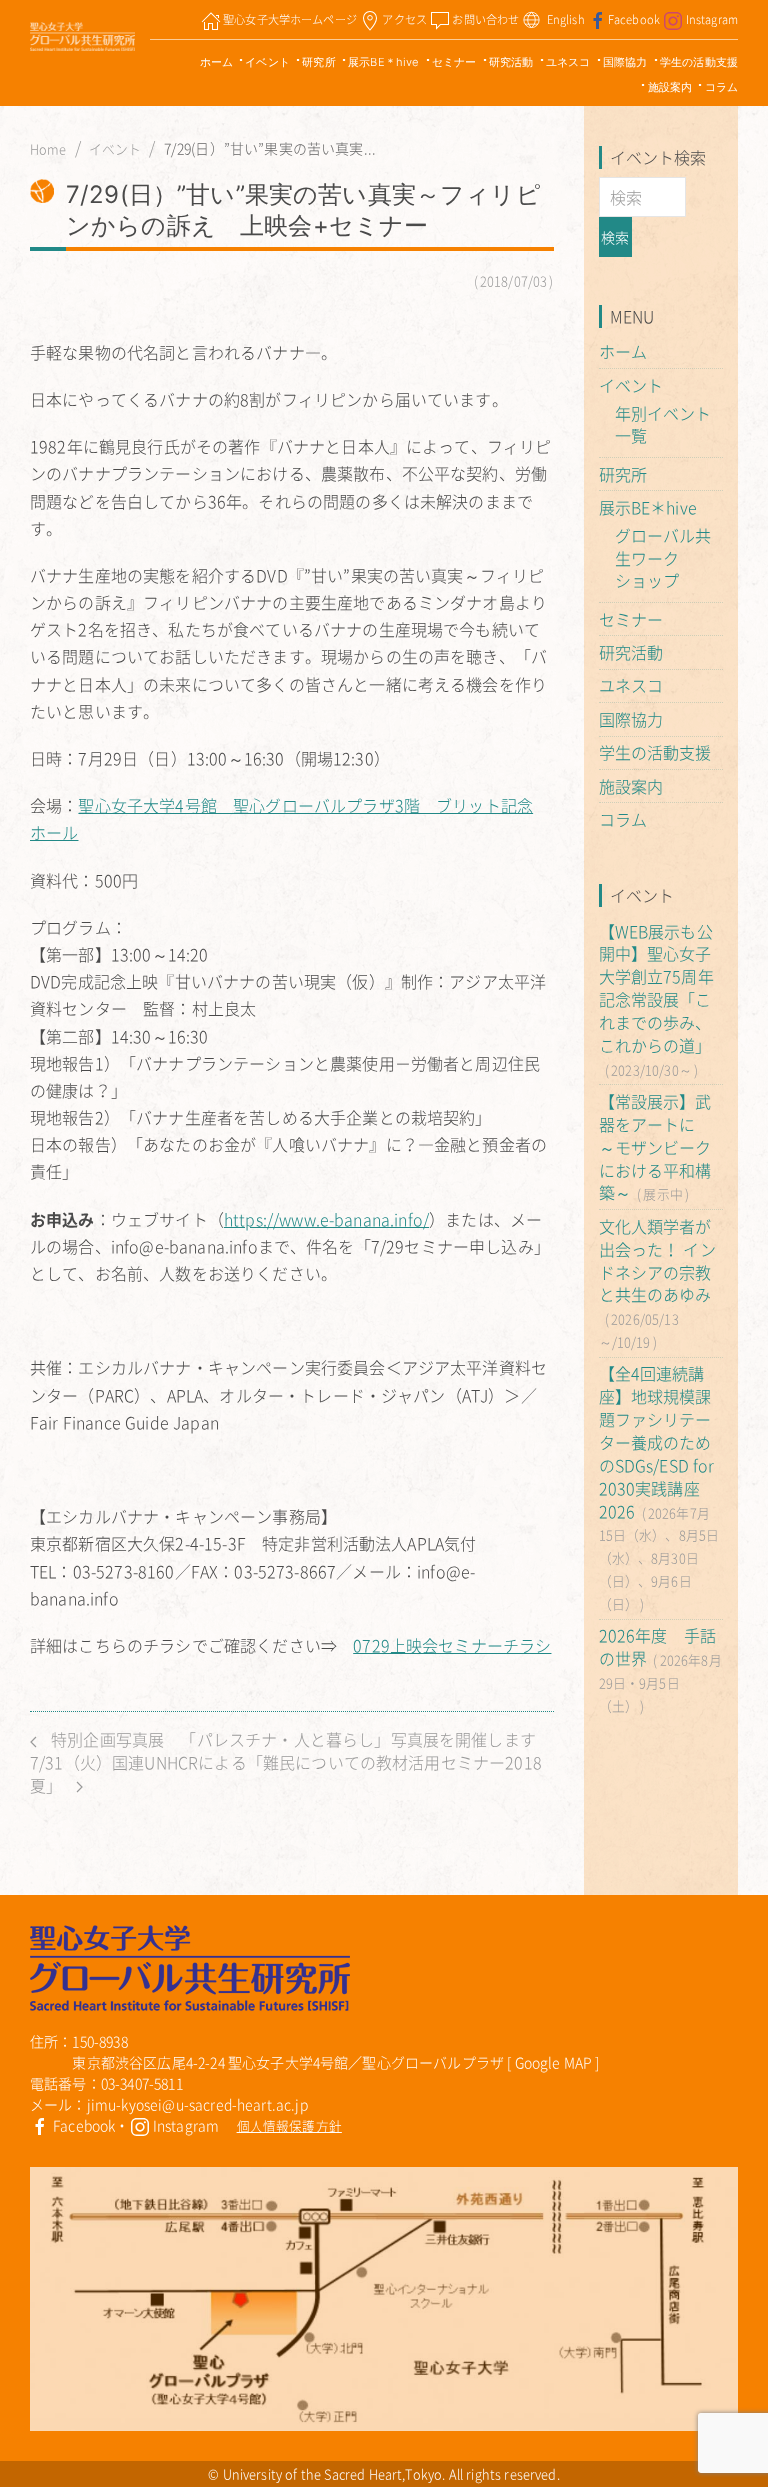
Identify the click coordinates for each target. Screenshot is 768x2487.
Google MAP (554, 2062)
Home (48, 149)
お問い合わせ (485, 19)
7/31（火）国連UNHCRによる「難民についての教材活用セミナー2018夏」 (286, 1774)
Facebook (634, 19)
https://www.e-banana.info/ (326, 1219)
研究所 (318, 62)
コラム (721, 87)
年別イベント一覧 (663, 424)
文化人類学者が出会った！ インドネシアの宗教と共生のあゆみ (657, 1260)
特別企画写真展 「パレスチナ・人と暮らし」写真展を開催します (291, 1739)
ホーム (216, 62)
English (566, 19)
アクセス (404, 19)
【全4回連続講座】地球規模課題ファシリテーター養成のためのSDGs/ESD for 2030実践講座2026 (657, 1441)
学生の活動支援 (699, 62)
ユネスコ (568, 62)
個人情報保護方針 (289, 2125)
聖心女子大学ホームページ (290, 19)
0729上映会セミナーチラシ (452, 1645)
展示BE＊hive (383, 62)
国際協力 (625, 62)
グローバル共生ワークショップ (663, 558)
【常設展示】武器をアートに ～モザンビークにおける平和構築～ (655, 1146)
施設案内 (670, 87)
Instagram (712, 19)
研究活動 (511, 62)
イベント (267, 62)
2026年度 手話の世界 (657, 1646)
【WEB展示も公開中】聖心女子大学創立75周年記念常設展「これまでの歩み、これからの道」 (656, 988)
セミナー (454, 62)
